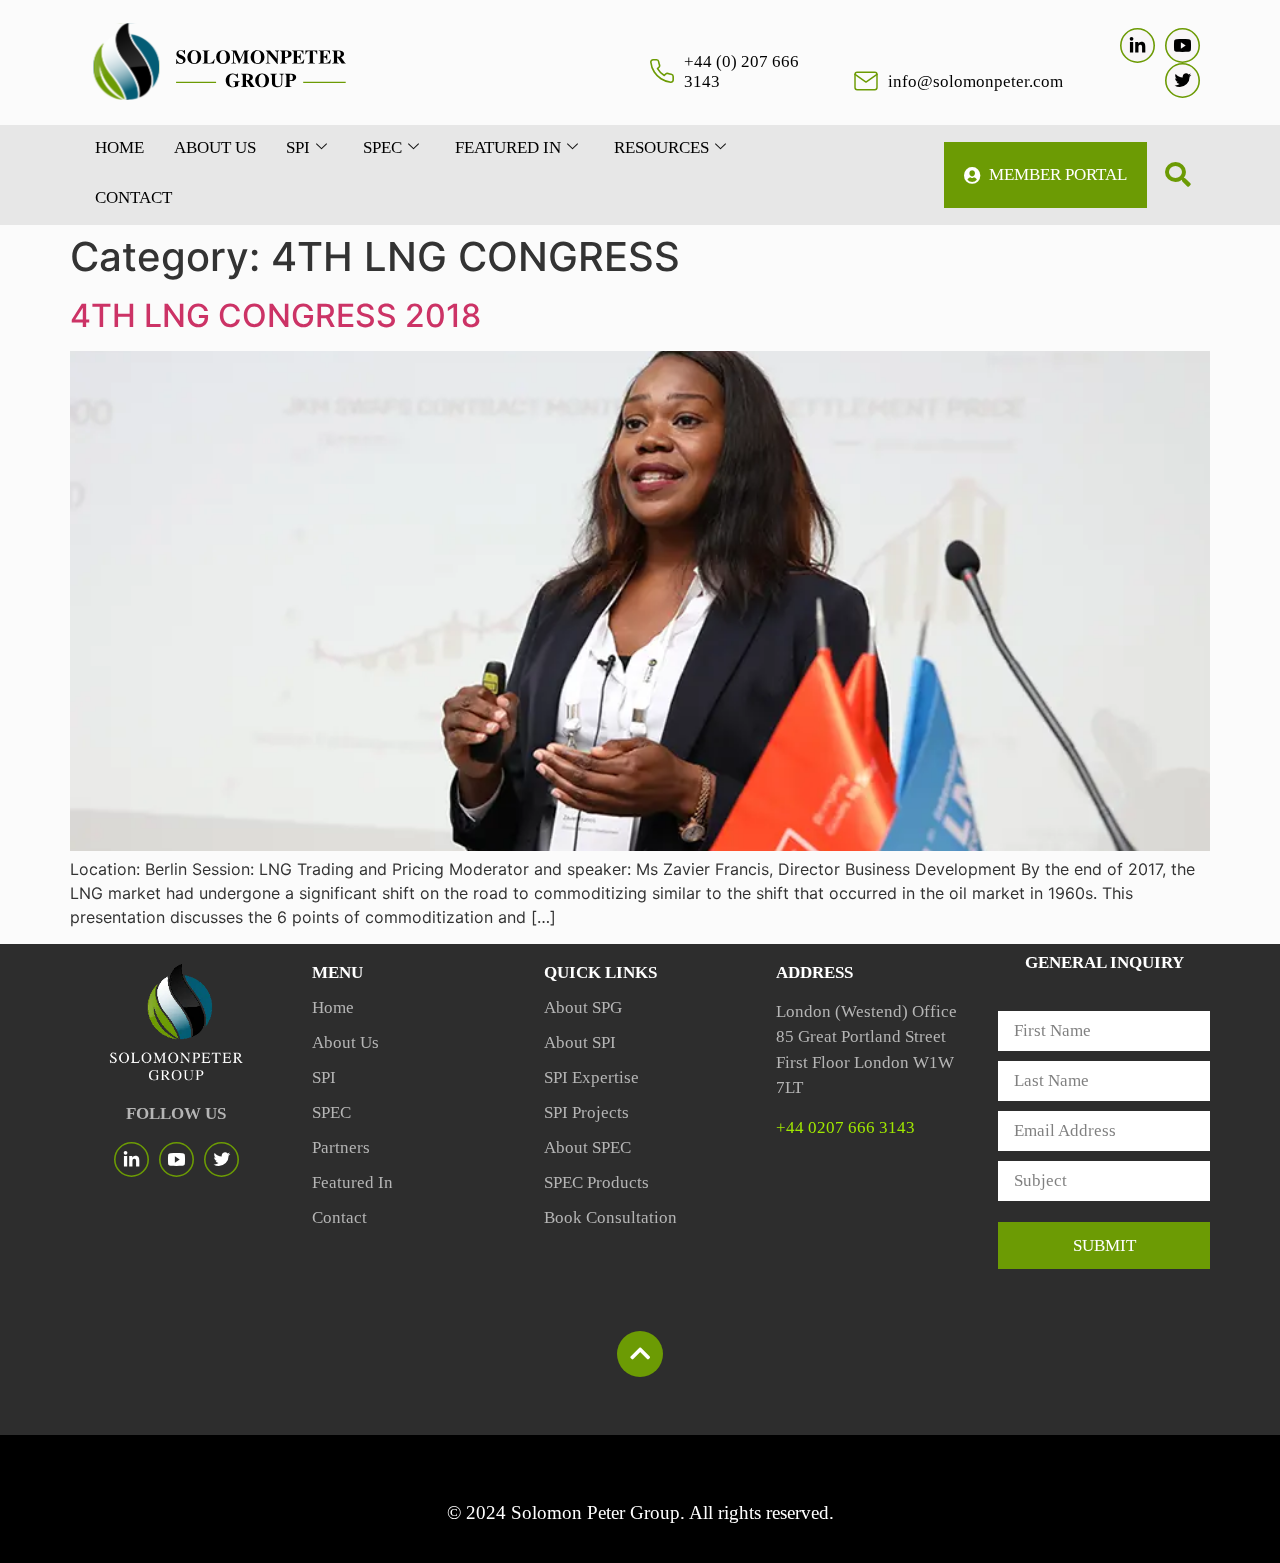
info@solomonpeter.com (975, 81)
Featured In (352, 1182)
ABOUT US (215, 147)
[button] (1177, 175)
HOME (119, 147)
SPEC (382, 147)
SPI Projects (586, 1112)
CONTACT (133, 197)
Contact (339, 1217)
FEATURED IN (508, 147)
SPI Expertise (591, 1077)
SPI (298, 147)
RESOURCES (661, 147)
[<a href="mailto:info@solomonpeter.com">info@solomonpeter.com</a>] (866, 81)
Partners (341, 1147)
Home (333, 1007)
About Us (345, 1042)
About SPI (580, 1042)
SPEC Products (596, 1182)
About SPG (583, 1007)
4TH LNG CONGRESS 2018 (275, 315)
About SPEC (587, 1147)
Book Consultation (610, 1217)
